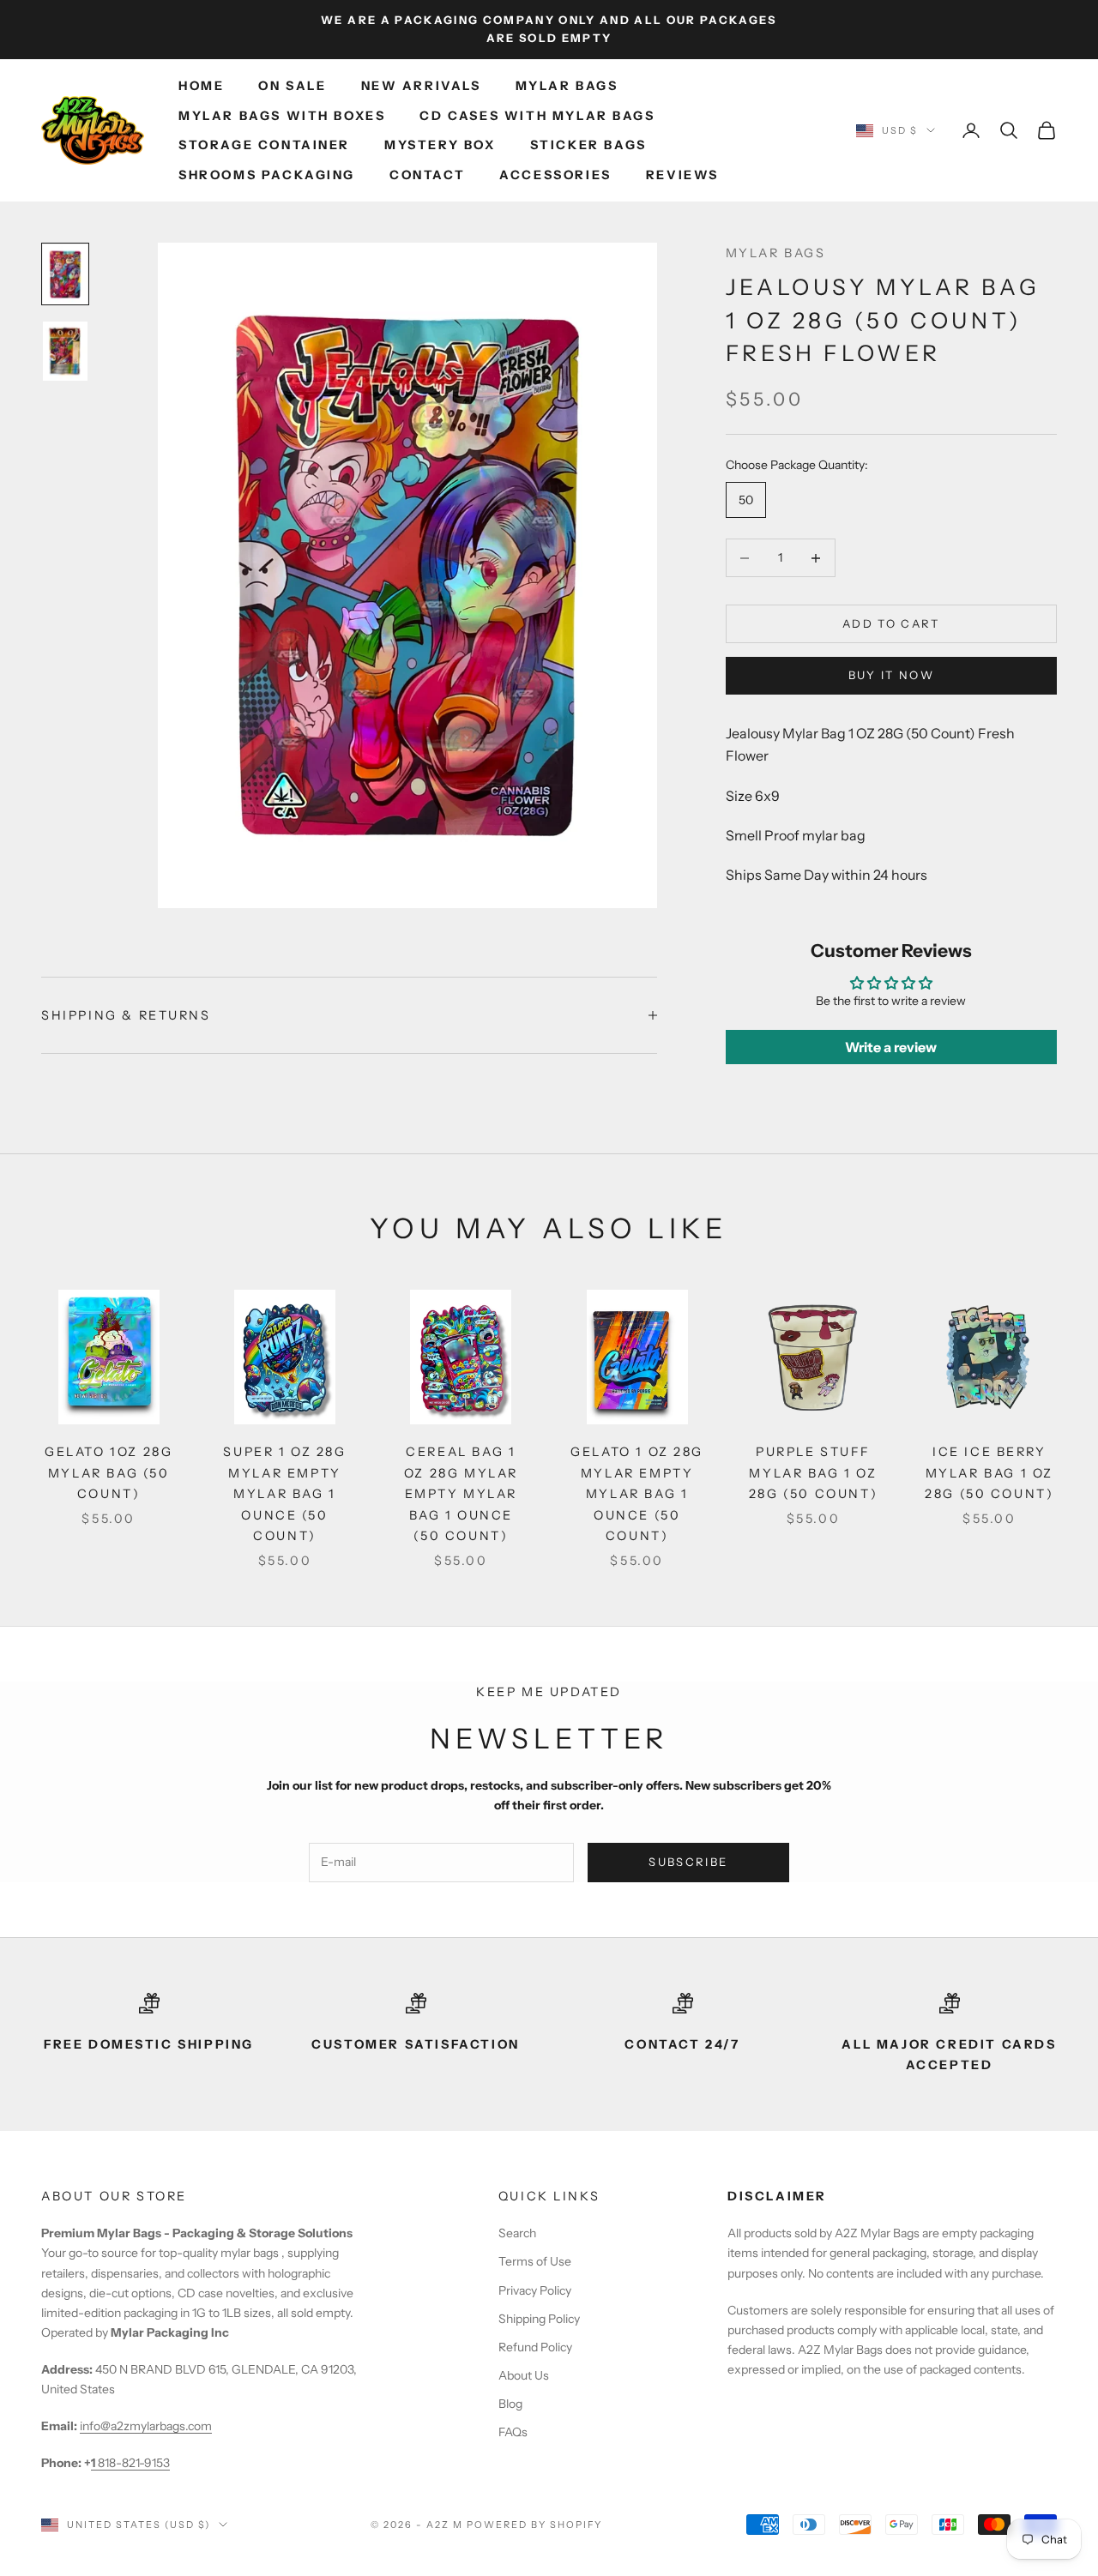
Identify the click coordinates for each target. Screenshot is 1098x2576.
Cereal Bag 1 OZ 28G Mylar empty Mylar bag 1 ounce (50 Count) (461, 1494)
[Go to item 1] (65, 274)
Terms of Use (535, 2261)
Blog (510, 2404)
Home (201, 86)
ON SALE (292, 86)
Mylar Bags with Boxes (282, 116)
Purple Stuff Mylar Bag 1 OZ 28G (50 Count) (813, 1473)
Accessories (555, 175)
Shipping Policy (539, 2319)
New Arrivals (421, 86)
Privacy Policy (535, 2290)
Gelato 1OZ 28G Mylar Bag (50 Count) (109, 1473)
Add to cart (891, 623)
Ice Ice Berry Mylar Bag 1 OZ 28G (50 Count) (989, 1473)
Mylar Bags (567, 86)
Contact (427, 175)
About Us (524, 2375)
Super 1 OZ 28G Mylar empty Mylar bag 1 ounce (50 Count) (284, 1494)
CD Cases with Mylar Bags (537, 116)
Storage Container (264, 145)
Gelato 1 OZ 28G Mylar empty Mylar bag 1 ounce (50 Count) (637, 1494)
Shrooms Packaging (267, 175)
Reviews (682, 175)
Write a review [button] (891, 1047)
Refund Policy (535, 2347)
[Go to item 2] (65, 352)
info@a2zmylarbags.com (146, 2426)
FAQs (513, 2432)
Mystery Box (440, 145)
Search (517, 2233)
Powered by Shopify (535, 2525)
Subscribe (688, 1862)
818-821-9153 (130, 2463)
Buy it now (891, 675)
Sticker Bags (588, 145)
